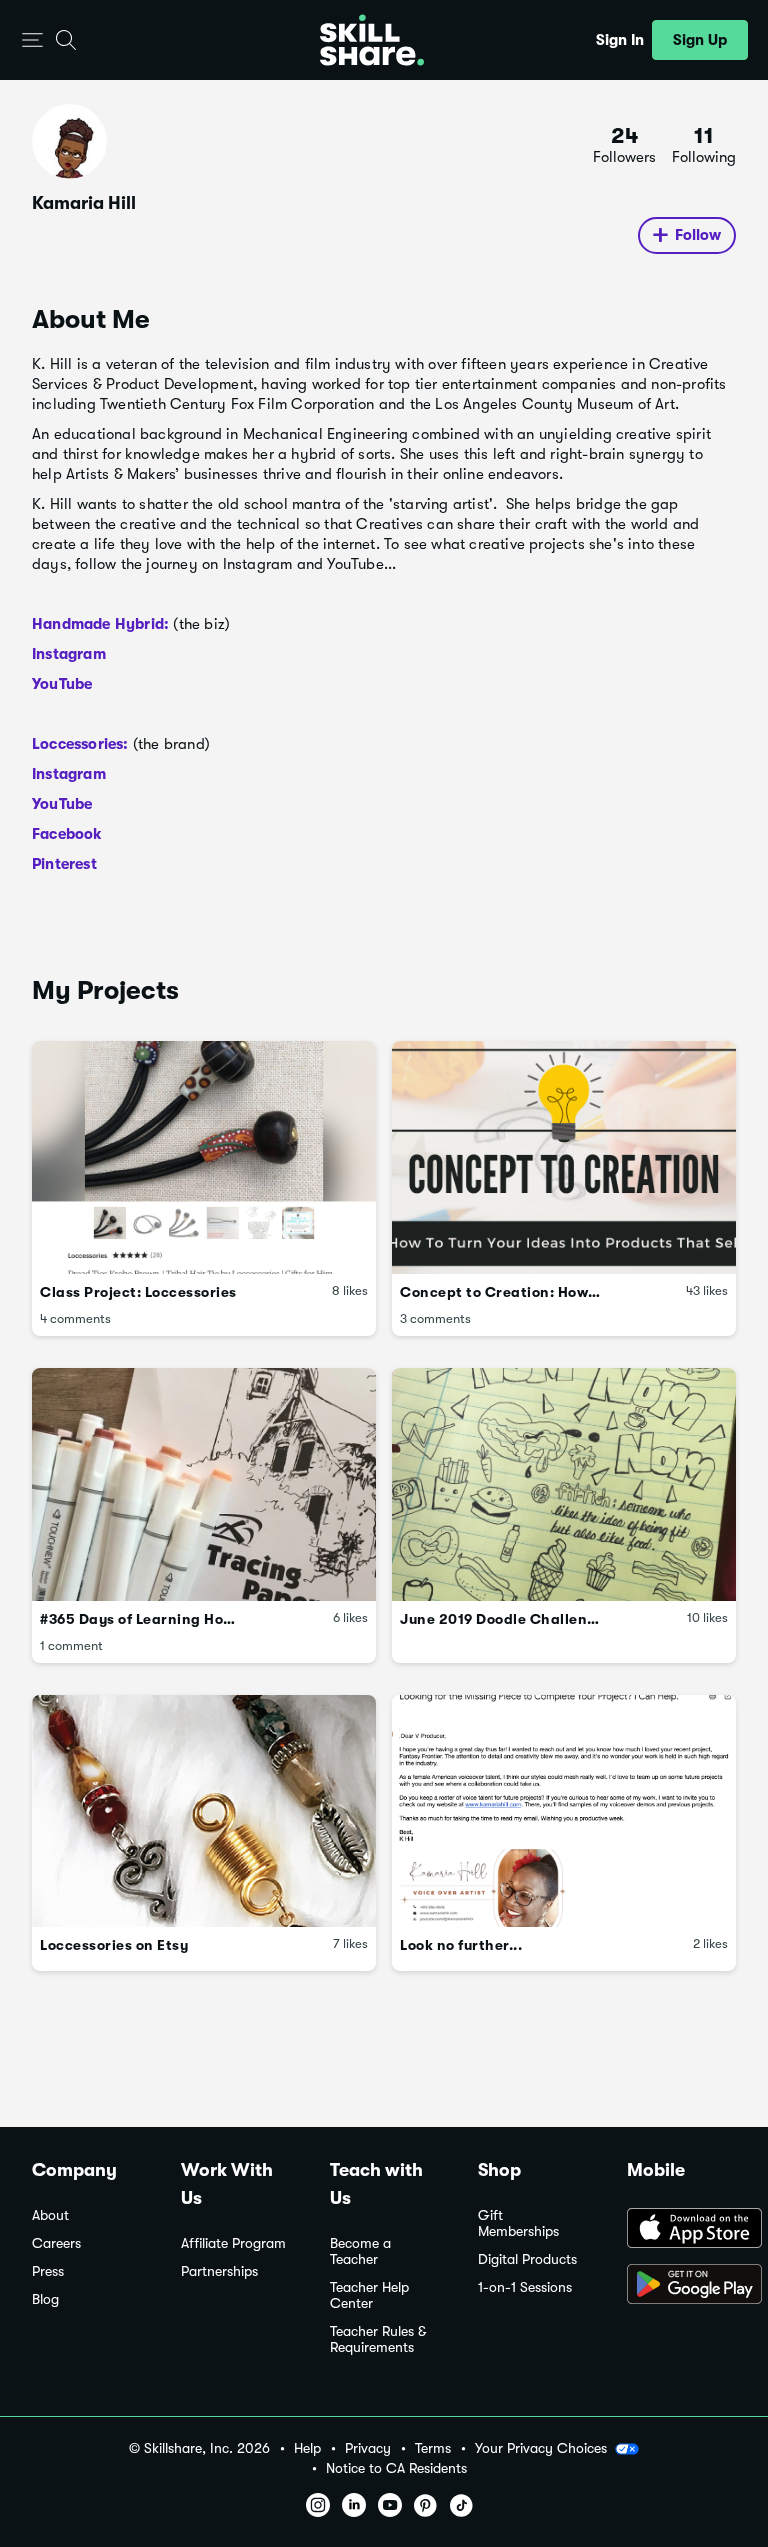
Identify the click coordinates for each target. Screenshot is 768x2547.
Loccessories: (80, 744)
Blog (45, 2299)
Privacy (368, 2448)
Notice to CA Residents (396, 2468)
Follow (698, 235)
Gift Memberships (518, 2223)
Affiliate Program (233, 2243)
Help (307, 2448)
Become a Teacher (360, 2251)
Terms (433, 2448)
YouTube (62, 684)
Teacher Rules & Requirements (378, 2339)
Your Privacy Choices (541, 2448)
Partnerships (219, 2271)
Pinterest (64, 864)
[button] (32, 40)
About (50, 2215)
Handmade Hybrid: (100, 624)
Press (48, 2271)
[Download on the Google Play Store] (681, 2286)
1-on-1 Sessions (525, 2287)
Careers (56, 2243)
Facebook (67, 834)
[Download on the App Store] (681, 2230)
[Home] (372, 40)
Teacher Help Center (369, 2295)
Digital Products (527, 2259)
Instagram (69, 654)
